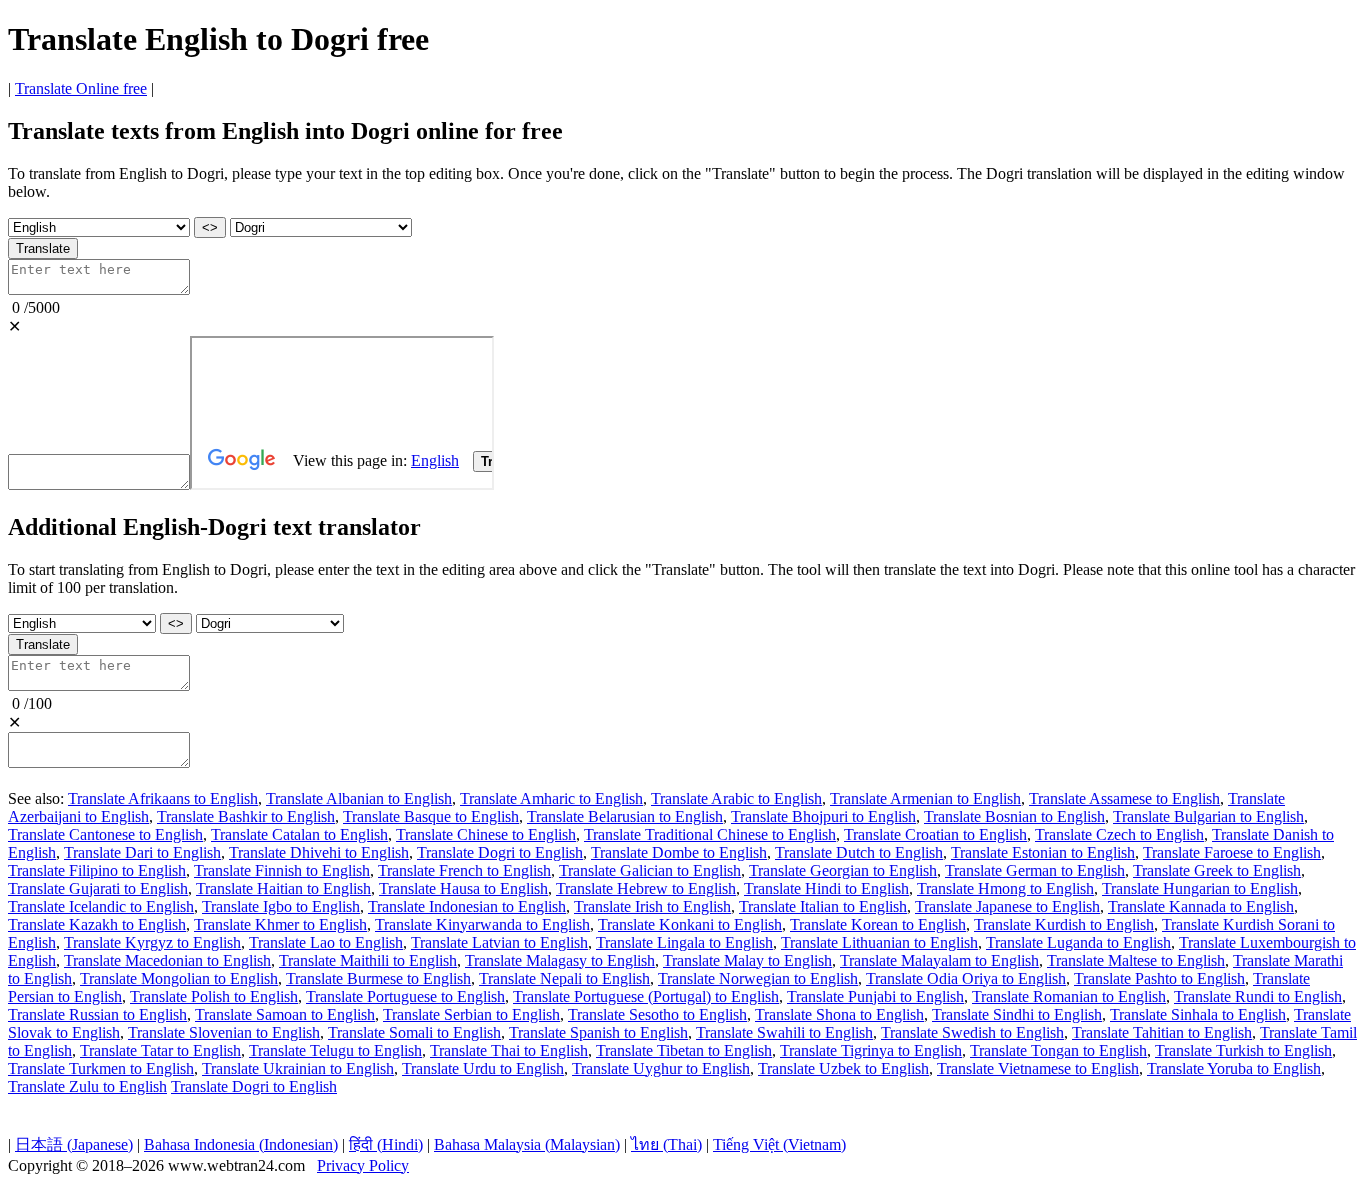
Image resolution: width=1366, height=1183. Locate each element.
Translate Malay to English (747, 960)
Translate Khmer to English (280, 924)
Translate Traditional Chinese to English (710, 834)
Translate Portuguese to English (405, 996)
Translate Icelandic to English (101, 906)
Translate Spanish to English (598, 1032)
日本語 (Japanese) (74, 1144)
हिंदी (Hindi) (386, 1144)
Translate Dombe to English (679, 852)
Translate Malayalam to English (939, 960)
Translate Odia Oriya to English (966, 978)
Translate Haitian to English (283, 888)
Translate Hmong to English (1005, 888)
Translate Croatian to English (935, 834)
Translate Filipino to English (97, 870)
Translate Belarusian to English (625, 816)
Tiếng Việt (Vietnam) (779, 1144)
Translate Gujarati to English (98, 888)
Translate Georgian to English (843, 870)
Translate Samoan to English (285, 1014)
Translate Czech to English (1119, 834)
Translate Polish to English (214, 996)
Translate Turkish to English (1243, 1050)
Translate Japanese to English (1007, 906)
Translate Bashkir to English (246, 816)
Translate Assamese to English (1124, 798)
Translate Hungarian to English (1200, 888)
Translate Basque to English (431, 816)
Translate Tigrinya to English (871, 1050)
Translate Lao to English (326, 942)
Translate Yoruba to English (1234, 1068)
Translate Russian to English (97, 1014)
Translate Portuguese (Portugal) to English (646, 996)
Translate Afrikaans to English (163, 798)
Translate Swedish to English (972, 1032)
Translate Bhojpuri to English (823, 816)
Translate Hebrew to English (646, 888)
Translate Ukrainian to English (298, 1068)
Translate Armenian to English (925, 798)
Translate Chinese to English (486, 834)
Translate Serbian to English (471, 1014)
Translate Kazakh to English (97, 924)
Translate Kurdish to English (1064, 924)
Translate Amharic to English (551, 798)
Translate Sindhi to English (1017, 1014)
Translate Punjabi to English (875, 996)
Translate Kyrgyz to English (152, 942)
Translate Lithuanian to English (879, 942)
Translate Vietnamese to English (1038, 1068)
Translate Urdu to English (483, 1068)
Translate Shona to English (839, 1014)
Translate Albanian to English (359, 798)
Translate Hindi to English (826, 888)
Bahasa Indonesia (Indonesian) (241, 1144)
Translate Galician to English (650, 870)
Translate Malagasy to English (560, 960)
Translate (43, 248)
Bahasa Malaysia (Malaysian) (527, 1144)
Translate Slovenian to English (224, 1032)
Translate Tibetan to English (684, 1050)
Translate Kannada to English (1201, 906)
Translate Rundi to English (1258, 996)
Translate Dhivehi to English (319, 852)
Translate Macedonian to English (167, 960)
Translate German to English (1035, 870)
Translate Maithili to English (368, 960)
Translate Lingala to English (684, 942)
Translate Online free (81, 88)
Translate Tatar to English (160, 1050)
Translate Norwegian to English (758, 978)
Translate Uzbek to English (843, 1068)
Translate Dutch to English (859, 852)
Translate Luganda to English (1078, 942)
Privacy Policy (363, 1165)
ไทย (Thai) (666, 1144)
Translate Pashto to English (1159, 978)
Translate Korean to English (878, 924)
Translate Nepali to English (564, 978)
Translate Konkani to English (690, 924)
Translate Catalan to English (299, 834)
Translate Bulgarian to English (1208, 816)
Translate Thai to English (509, 1050)
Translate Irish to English (652, 906)
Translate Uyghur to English (661, 1068)
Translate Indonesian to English (467, 906)
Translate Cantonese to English (105, 834)
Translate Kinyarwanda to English (482, 924)
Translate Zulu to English (87, 1086)
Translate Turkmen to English (101, 1068)
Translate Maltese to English (1136, 960)
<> (210, 227)
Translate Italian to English (823, 906)
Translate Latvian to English (499, 942)
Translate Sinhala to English (1198, 1014)
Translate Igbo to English (281, 906)
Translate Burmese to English (378, 978)
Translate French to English (464, 870)
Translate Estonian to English (1043, 852)
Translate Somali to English (414, 1032)
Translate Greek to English (1217, 870)
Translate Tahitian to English (1162, 1032)
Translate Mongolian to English (179, 978)
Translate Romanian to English (1069, 996)
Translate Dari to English (142, 852)
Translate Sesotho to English (657, 1014)
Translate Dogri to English (500, 852)
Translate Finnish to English (282, 870)
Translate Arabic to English (736, 798)
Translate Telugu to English (335, 1050)
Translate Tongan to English (1058, 1050)
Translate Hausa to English (463, 888)
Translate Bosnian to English (1014, 816)
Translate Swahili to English (784, 1032)
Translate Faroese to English (1232, 852)
